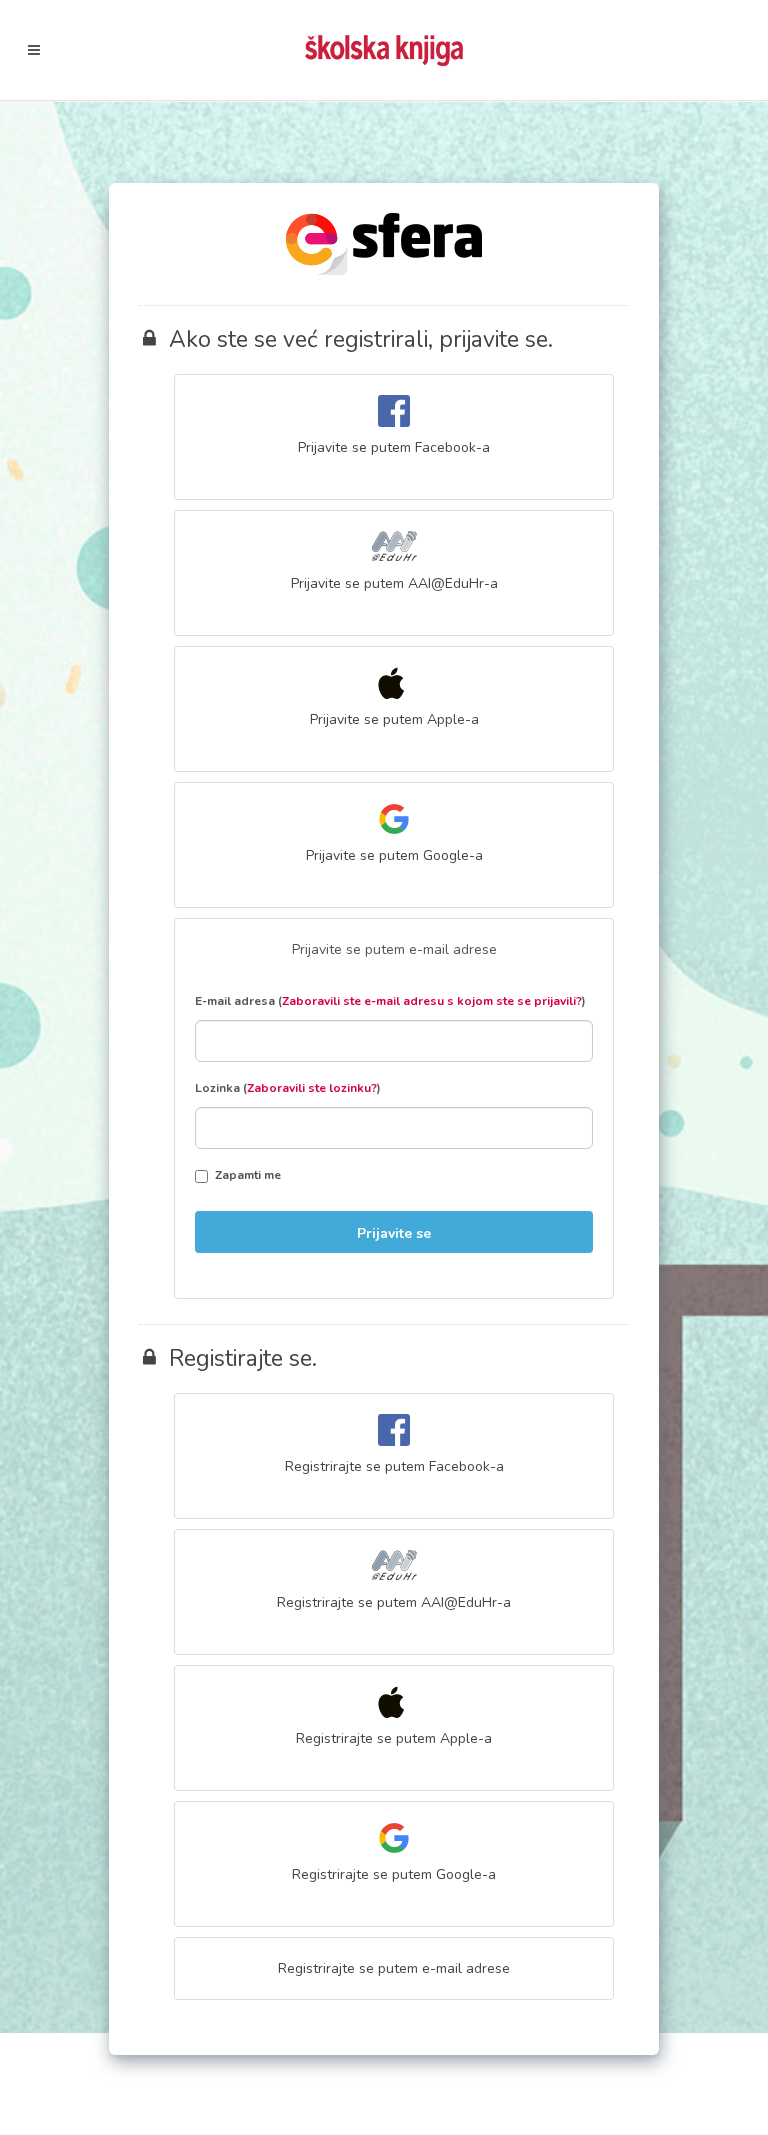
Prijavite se (394, 1233)
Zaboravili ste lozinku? (312, 1088)
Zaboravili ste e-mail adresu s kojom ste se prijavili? (432, 1001)
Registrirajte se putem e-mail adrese (394, 1968)
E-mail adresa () (390, 1001)
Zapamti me (248, 1175)
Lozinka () (288, 1088)
